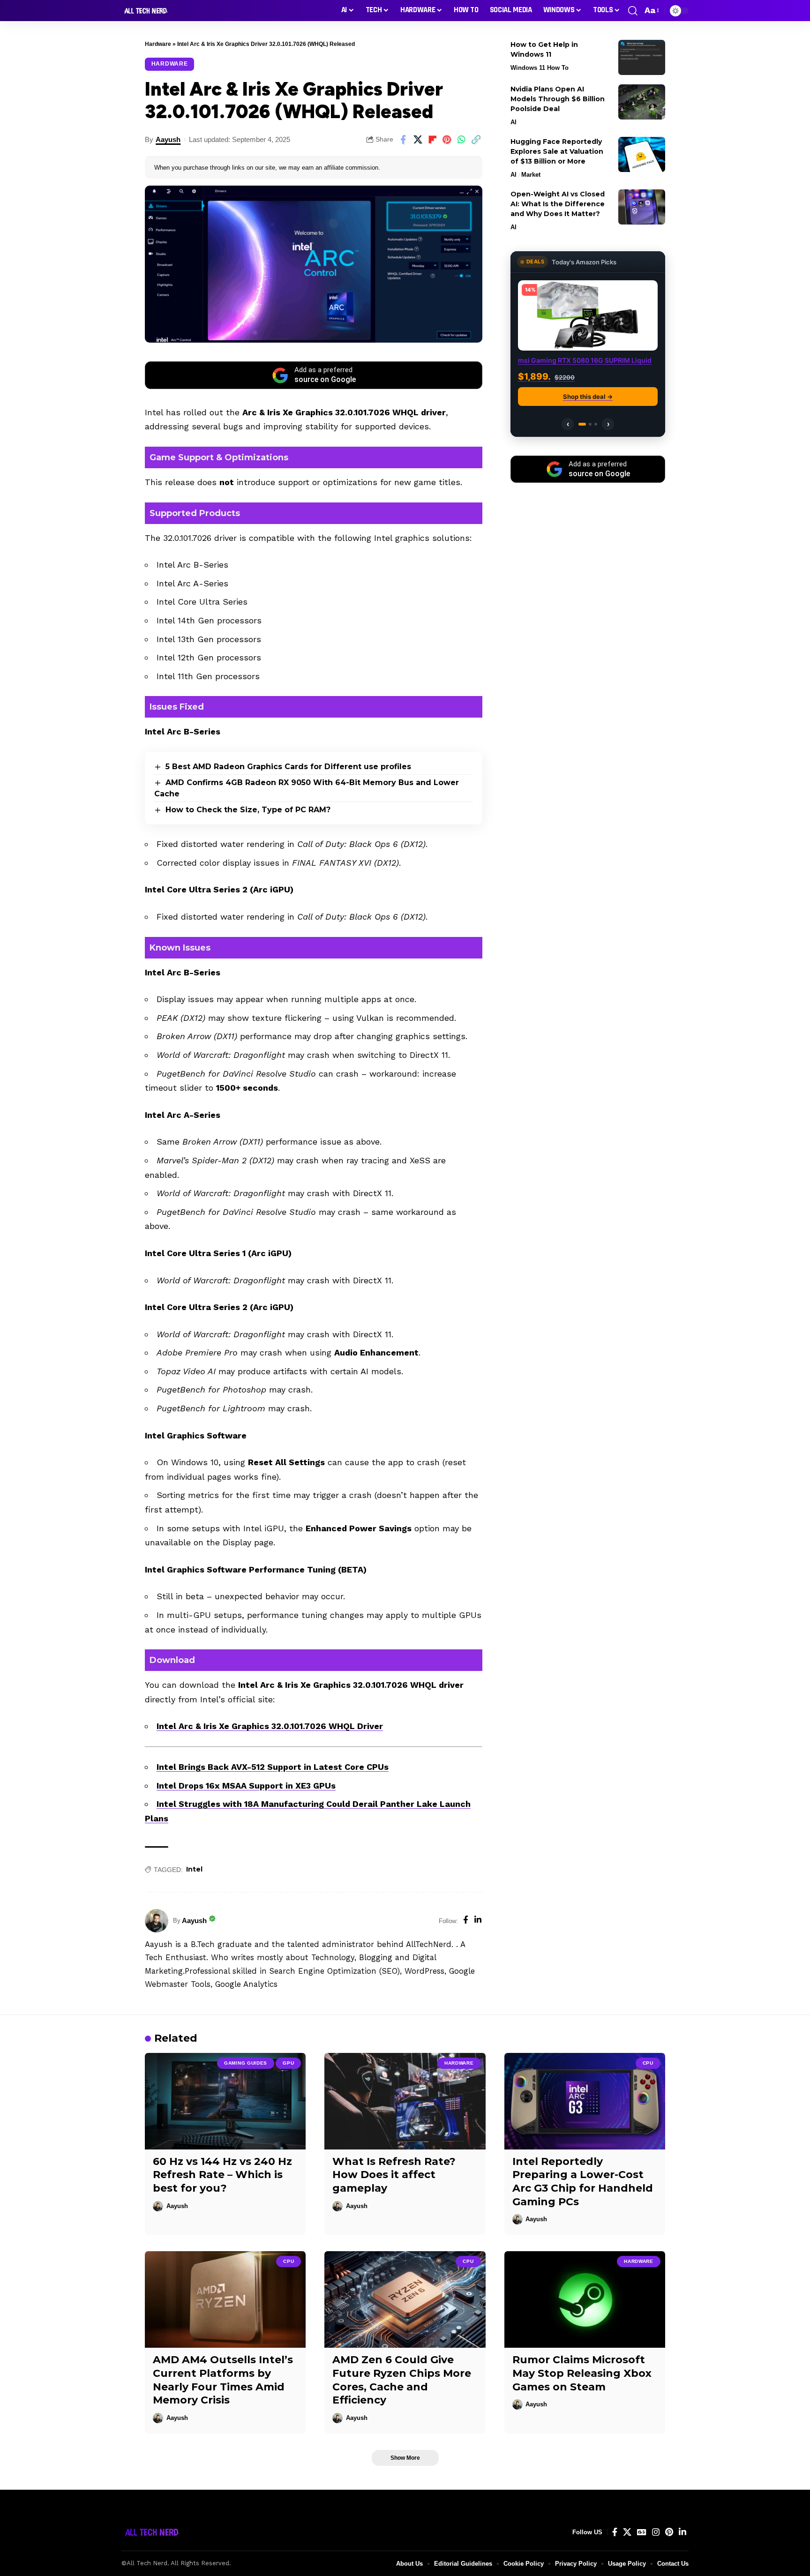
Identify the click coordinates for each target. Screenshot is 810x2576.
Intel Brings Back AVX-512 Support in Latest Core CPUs (273, 1767)
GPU (288, 2063)
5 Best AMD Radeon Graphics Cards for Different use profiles (288, 767)
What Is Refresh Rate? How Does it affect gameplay (394, 2175)
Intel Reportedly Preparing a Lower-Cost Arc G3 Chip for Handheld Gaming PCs (583, 2182)
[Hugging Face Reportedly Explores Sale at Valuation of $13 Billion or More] (642, 154)
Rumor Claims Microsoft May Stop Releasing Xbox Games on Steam (582, 2373)
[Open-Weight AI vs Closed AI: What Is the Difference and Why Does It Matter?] (642, 207)
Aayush (168, 139)
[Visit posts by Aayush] (157, 1921)
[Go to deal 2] (588, 424)
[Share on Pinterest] (447, 140)
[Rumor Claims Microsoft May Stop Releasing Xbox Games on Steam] (585, 2299)
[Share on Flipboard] (432, 140)
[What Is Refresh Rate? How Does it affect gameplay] (405, 2101)
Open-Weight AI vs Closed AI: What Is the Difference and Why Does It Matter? (558, 204)
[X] (627, 2532)
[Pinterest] (669, 2532)
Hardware (158, 44)
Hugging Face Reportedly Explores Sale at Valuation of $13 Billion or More (557, 151)
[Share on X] (418, 140)
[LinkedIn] (478, 1921)
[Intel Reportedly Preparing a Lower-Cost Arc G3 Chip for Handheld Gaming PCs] (585, 2101)
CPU (648, 2063)
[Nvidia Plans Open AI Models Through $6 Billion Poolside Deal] (642, 102)
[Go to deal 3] (596, 424)
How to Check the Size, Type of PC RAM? (248, 810)
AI (514, 122)
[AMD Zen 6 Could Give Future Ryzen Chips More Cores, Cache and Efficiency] (405, 2299)
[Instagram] (656, 2532)
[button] (633, 11)
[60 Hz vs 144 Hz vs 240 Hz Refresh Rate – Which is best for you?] (225, 2101)
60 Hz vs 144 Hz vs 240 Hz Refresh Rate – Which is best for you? (222, 2175)
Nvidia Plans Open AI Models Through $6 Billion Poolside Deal (558, 99)
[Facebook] (466, 1921)
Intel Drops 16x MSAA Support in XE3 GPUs (246, 1786)
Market (531, 175)
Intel (194, 1869)
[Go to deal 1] (580, 424)
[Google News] (642, 2532)
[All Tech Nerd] (145, 11)
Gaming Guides (246, 2063)
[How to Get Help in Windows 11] (642, 57)
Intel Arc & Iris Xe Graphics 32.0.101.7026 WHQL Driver (270, 1726)
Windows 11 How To (540, 68)
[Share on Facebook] (403, 140)
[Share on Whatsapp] (461, 140)
